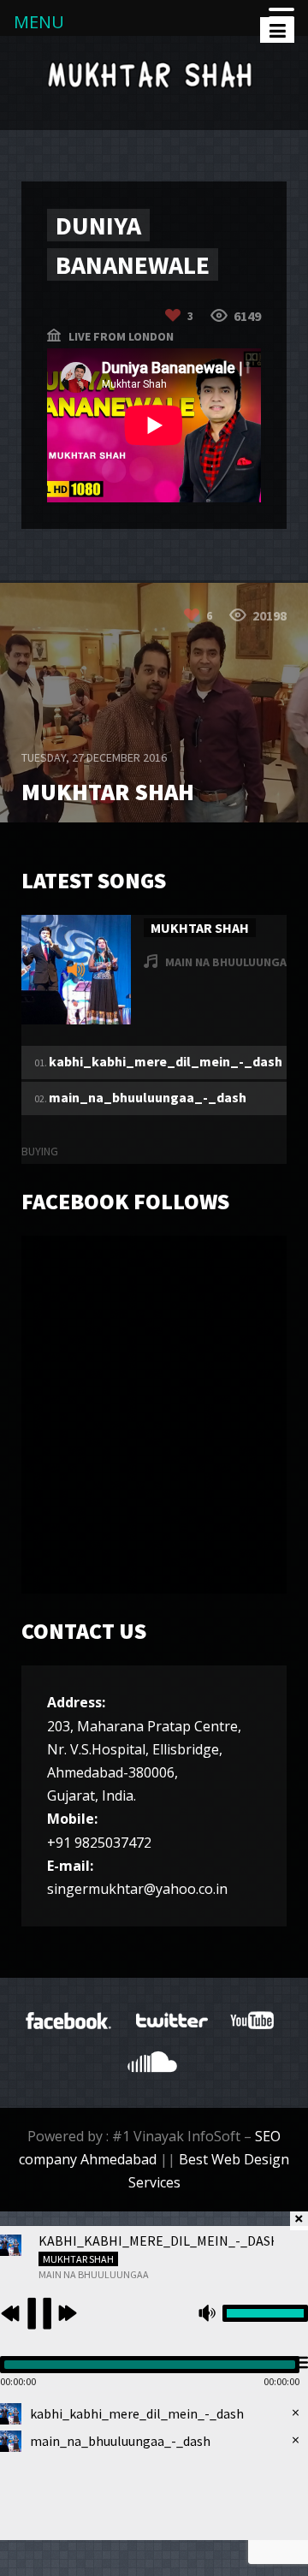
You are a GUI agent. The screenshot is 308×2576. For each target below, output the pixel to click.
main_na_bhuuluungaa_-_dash (148, 1097)
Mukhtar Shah (200, 928)
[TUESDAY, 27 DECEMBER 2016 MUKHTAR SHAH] (154, 817)
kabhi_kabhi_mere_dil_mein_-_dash (166, 1061)
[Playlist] (299, 2363)
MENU (39, 22)
